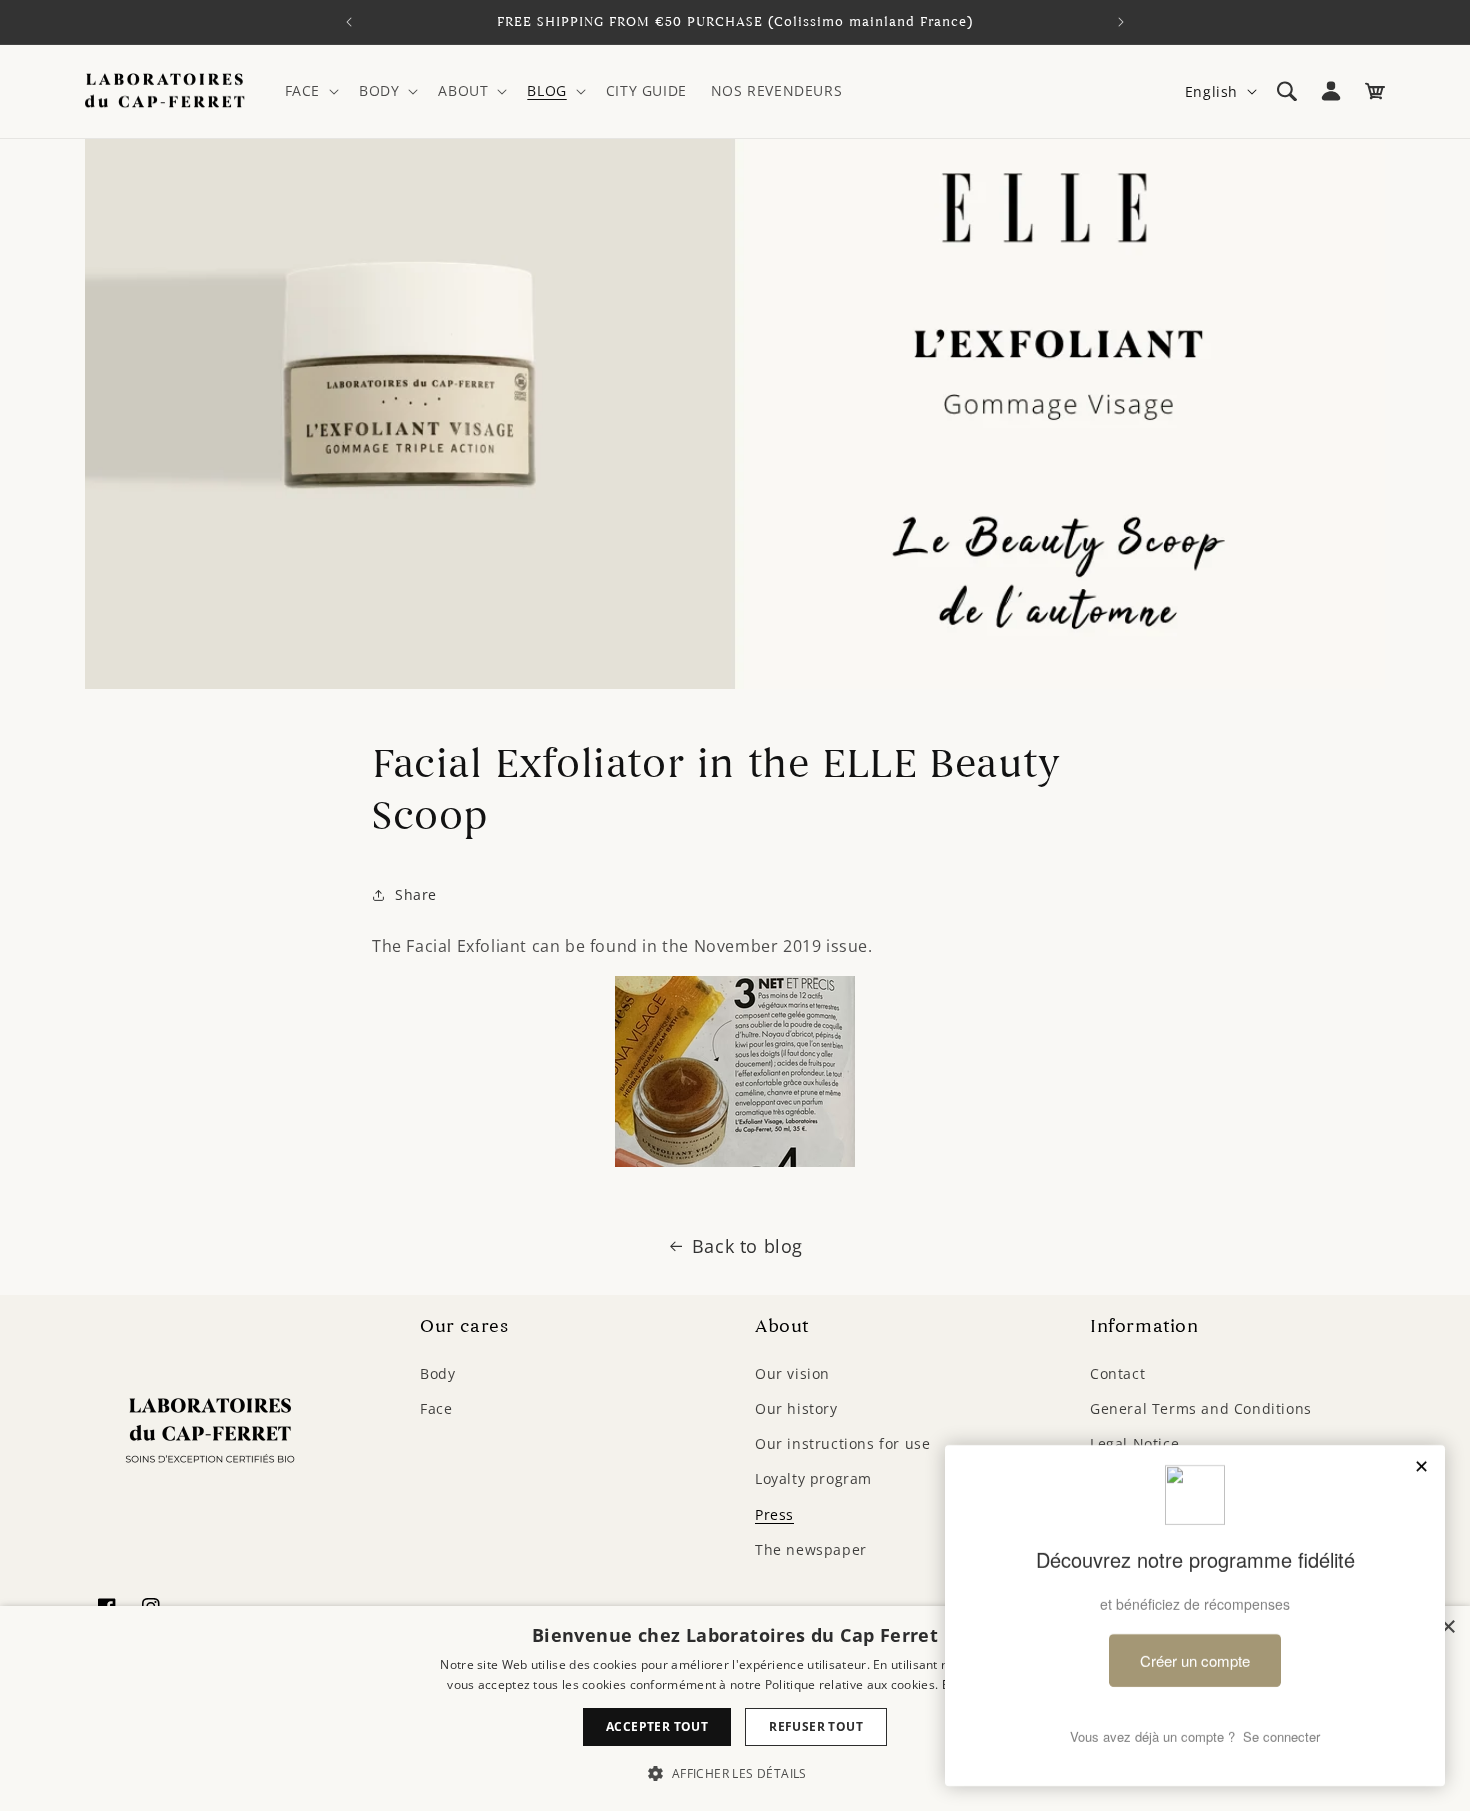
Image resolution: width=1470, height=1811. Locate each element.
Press (774, 1513)
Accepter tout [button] (657, 1726)
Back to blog (747, 1246)
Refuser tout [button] (816, 1726)
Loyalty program (813, 1478)
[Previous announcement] (349, 22)
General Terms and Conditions (1201, 1407)
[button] (310, 91)
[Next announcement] (1121, 22)
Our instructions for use (842, 1442)
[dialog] (735, 1708)
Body (437, 1372)
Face (436, 1407)
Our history (796, 1407)
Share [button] (416, 894)
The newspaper (811, 1548)
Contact (1117, 1372)
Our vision (792, 1372)
